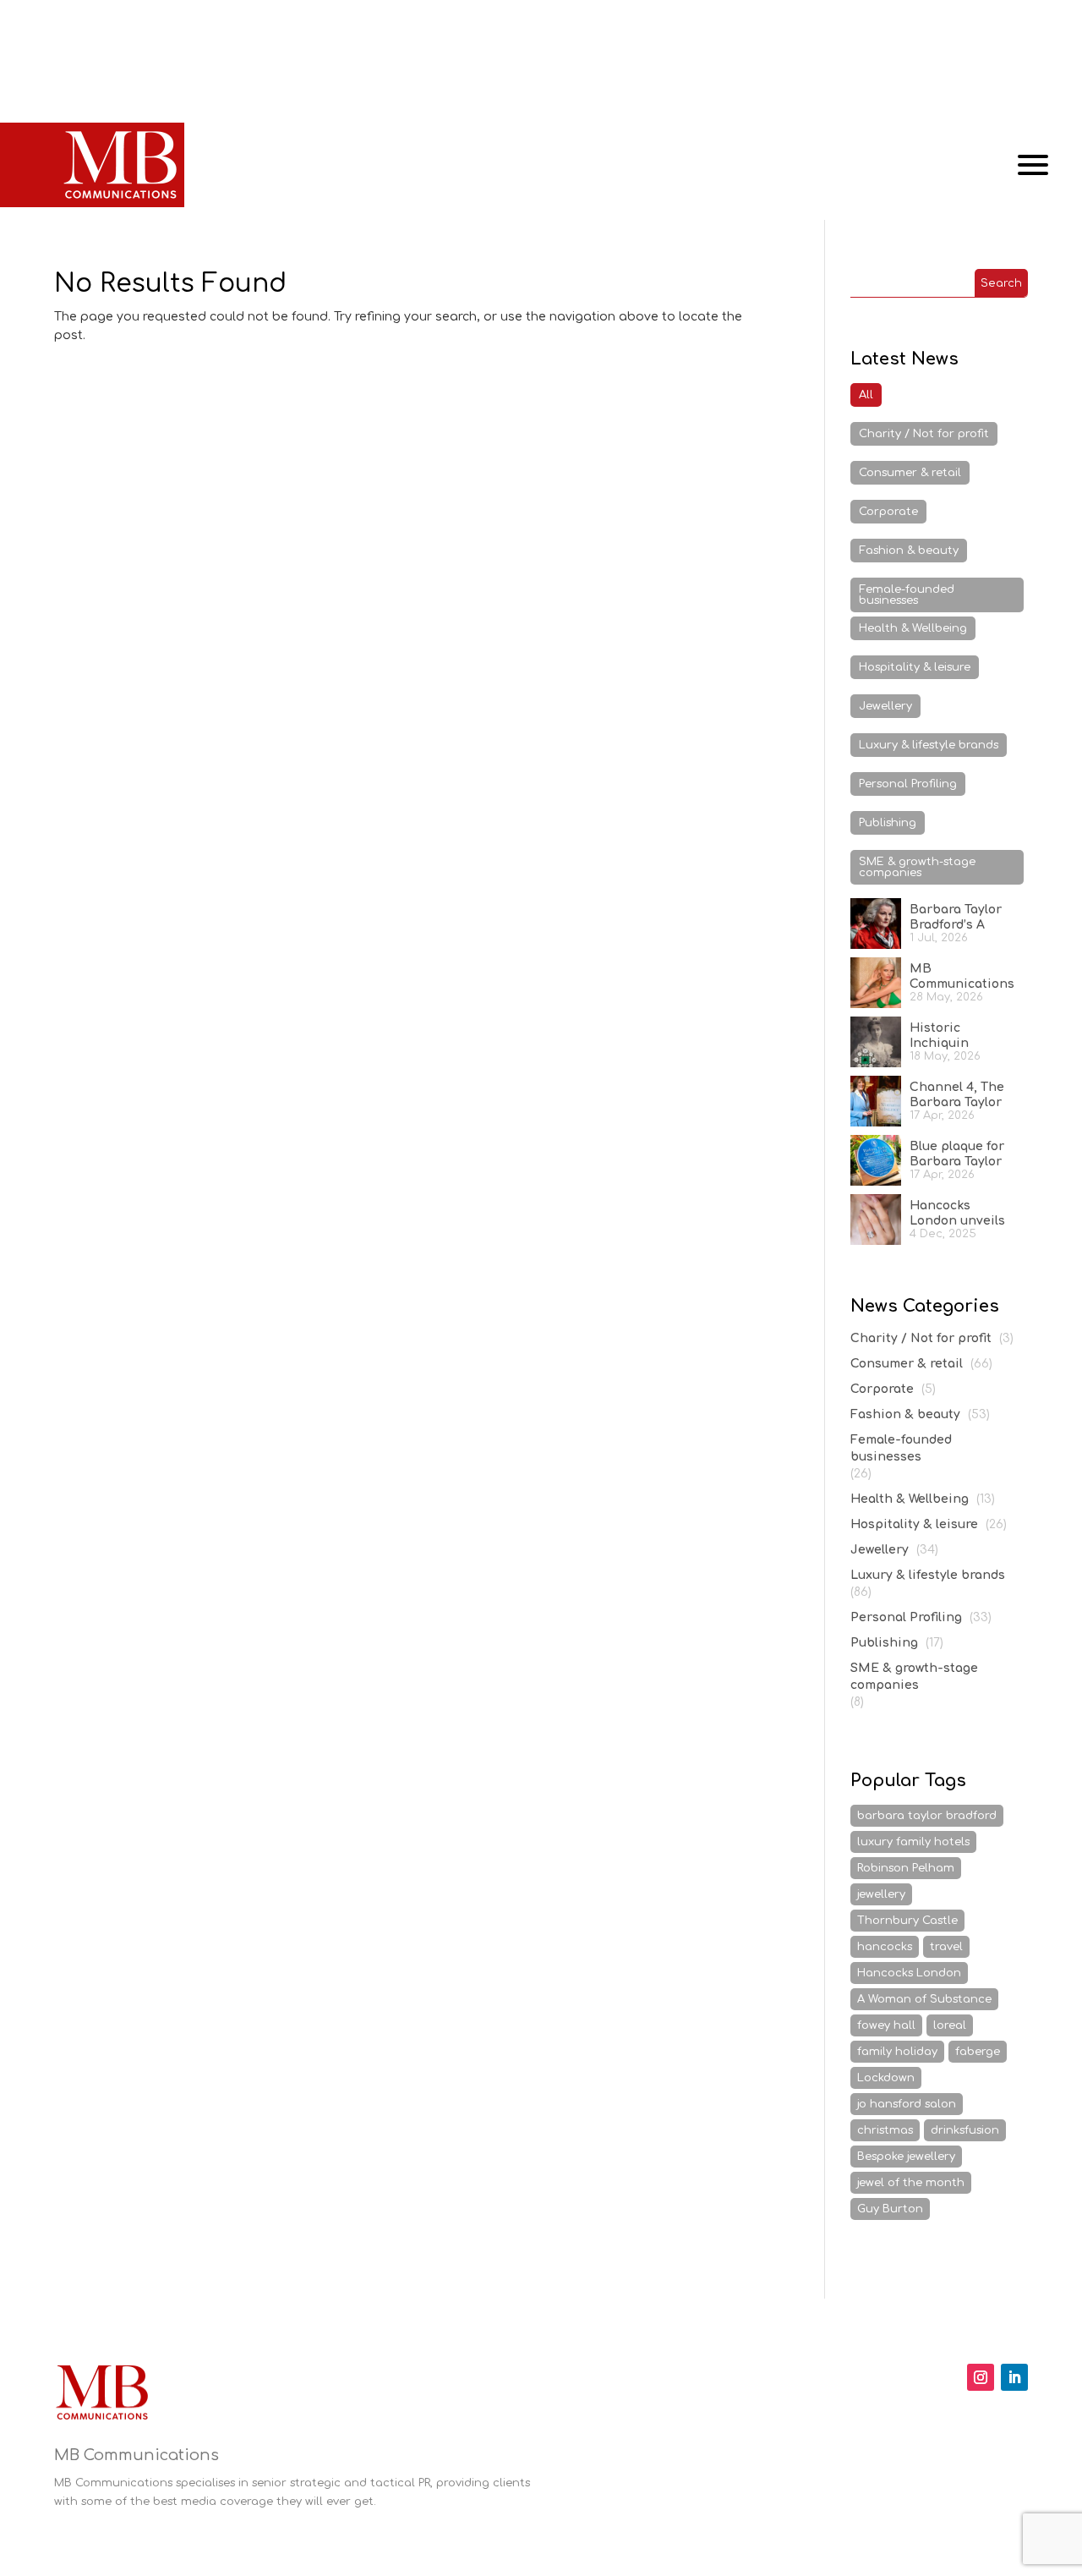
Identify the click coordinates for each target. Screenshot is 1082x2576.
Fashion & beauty (909, 551)
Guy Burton (890, 2209)
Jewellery (885, 706)
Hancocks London (909, 1973)
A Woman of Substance (924, 1999)
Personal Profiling (908, 784)
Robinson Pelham (906, 1868)
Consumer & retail (910, 473)
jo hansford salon (907, 2104)
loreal (950, 2025)
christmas (885, 2130)
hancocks (885, 1947)
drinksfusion (965, 2130)
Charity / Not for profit (924, 434)
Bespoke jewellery (906, 2157)
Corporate (888, 512)
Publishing (888, 823)
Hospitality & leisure (915, 667)
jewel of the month (911, 2183)
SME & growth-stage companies (917, 867)
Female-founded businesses (907, 595)
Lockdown (886, 2078)
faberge (978, 2052)
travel (946, 1947)
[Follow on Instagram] (981, 2377)
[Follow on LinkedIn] (1014, 2377)
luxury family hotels (913, 1842)
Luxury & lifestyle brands (929, 745)
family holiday (897, 2052)
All (866, 395)
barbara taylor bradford (927, 1816)
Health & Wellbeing (913, 628)
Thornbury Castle (907, 1921)
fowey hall (886, 2025)
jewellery (881, 1894)
